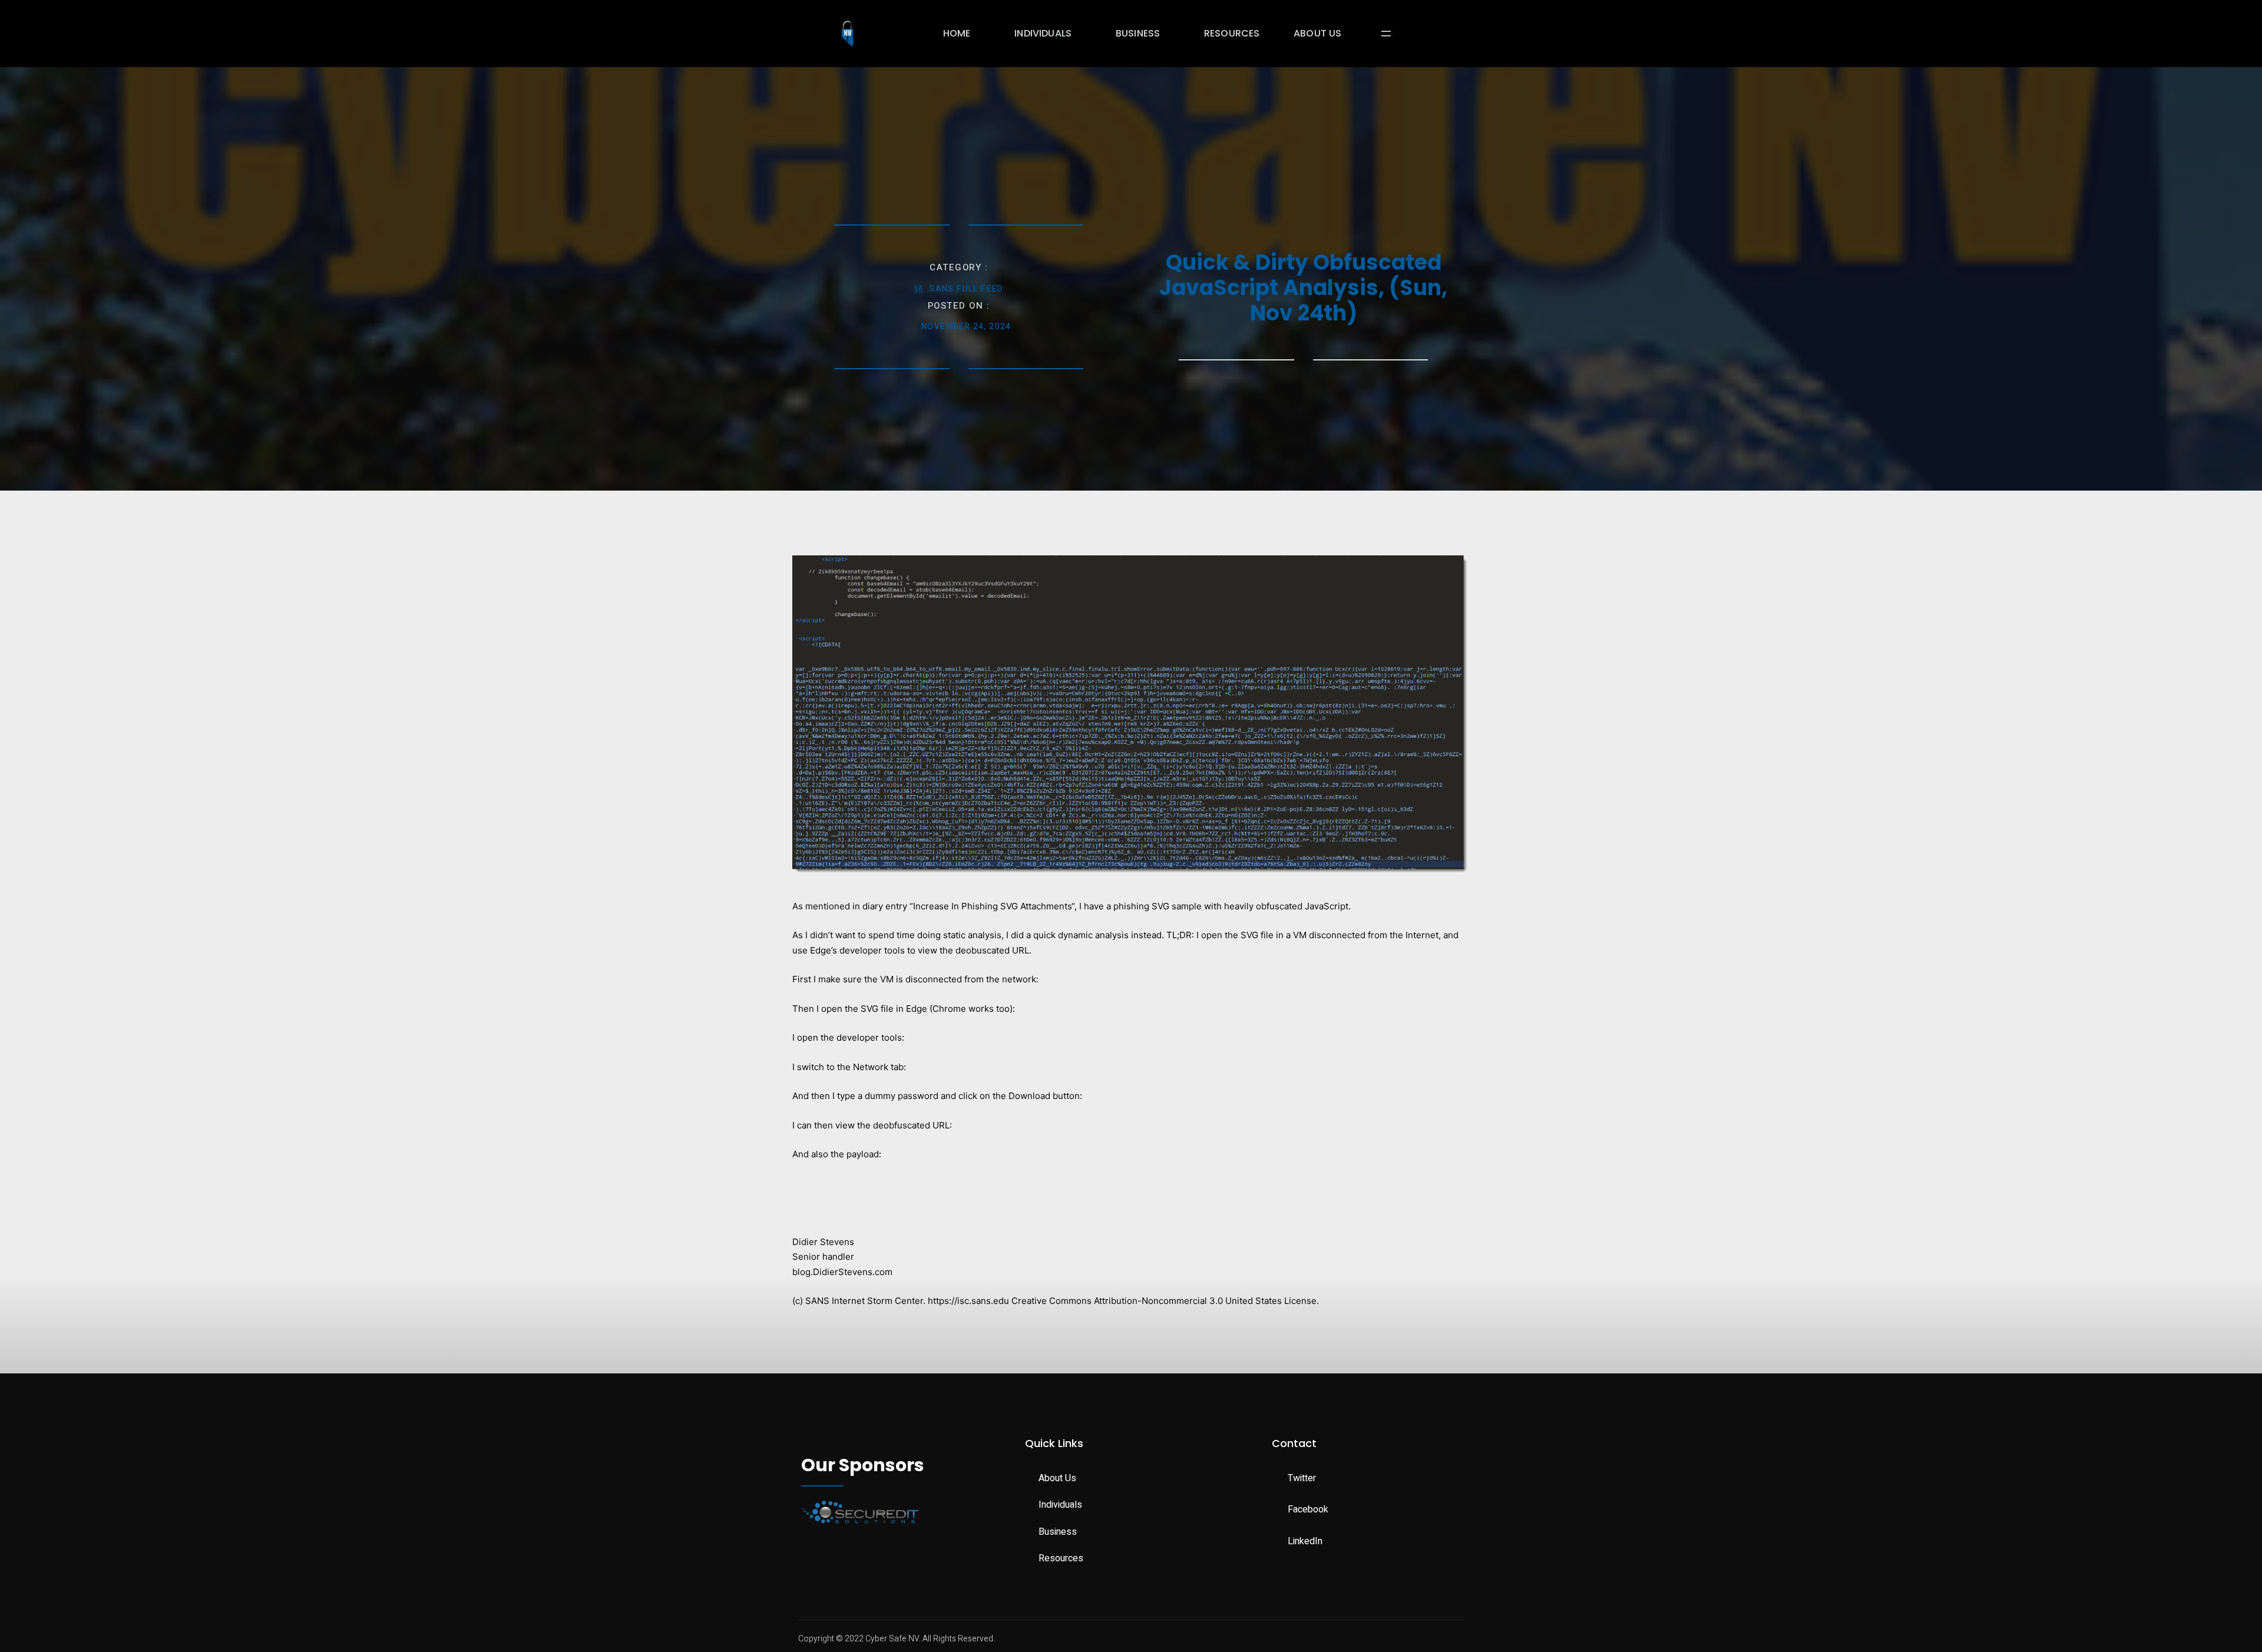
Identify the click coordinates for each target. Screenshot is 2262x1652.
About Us (1317, 33)
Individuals (1043, 33)
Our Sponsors (863, 1465)
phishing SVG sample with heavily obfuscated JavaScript (1231, 906)
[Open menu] (1386, 34)
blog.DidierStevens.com (842, 1272)
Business (1138, 33)
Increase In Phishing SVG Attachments (992, 906)
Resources (1232, 33)
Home (957, 33)
